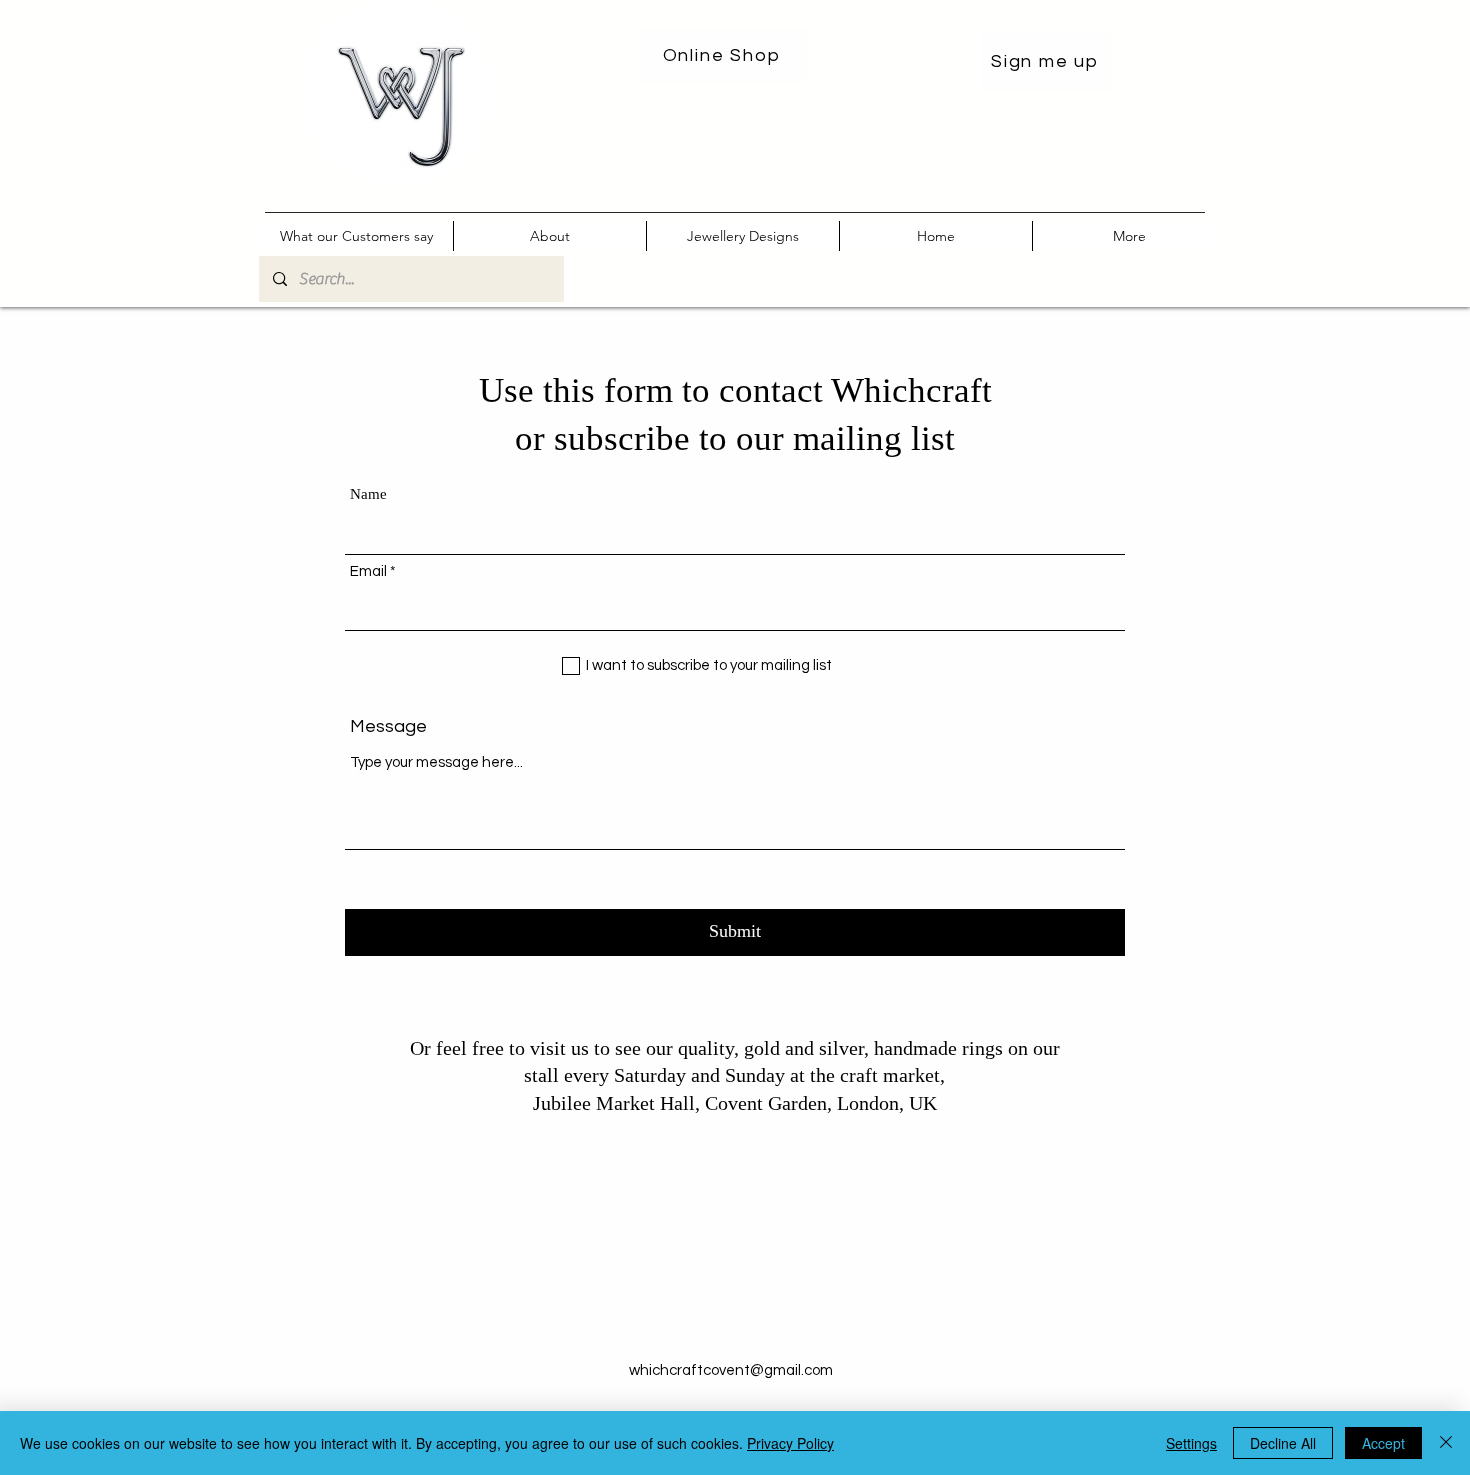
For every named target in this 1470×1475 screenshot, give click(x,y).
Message (388, 727)
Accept (1383, 1443)
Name (368, 494)
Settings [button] (1191, 1443)
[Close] (1446, 1443)
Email (368, 571)
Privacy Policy (790, 1443)
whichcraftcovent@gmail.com (731, 1370)
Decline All (1283, 1443)
